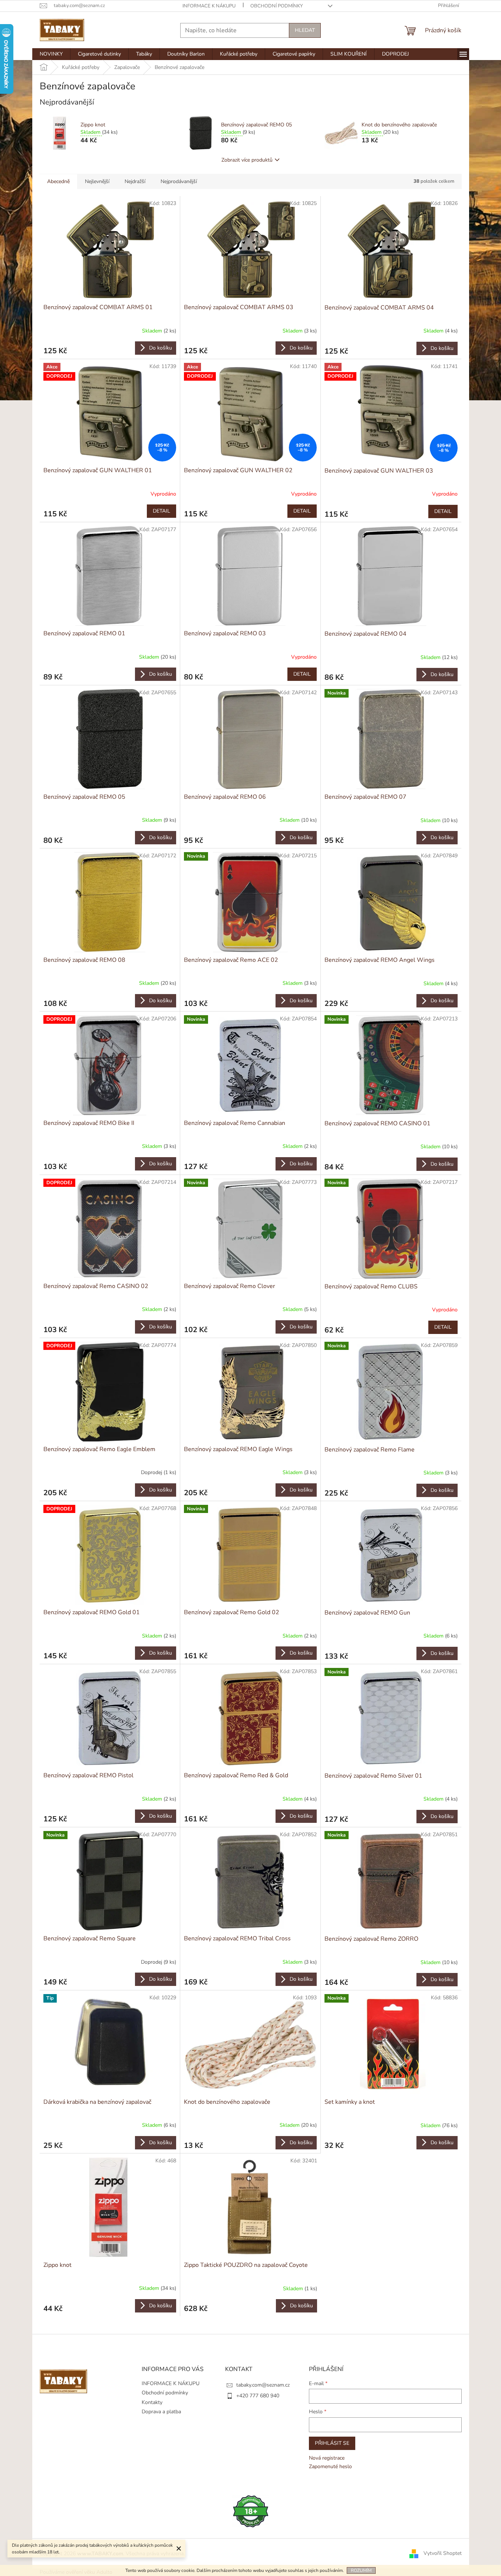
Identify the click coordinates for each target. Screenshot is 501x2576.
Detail (161, 511)
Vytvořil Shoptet (443, 2553)
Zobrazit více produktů (247, 160)
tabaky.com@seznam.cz (263, 2385)
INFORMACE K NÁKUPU (209, 6)
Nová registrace (327, 2458)
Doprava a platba (161, 2412)
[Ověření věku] (251, 2511)
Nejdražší (135, 181)
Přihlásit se (332, 2443)
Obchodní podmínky (277, 6)
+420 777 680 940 (258, 2396)
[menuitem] (51, 54)
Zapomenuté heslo (330, 2466)
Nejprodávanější (179, 181)
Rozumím (361, 2570)
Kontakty (152, 2402)
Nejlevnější (97, 181)
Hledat (305, 30)
